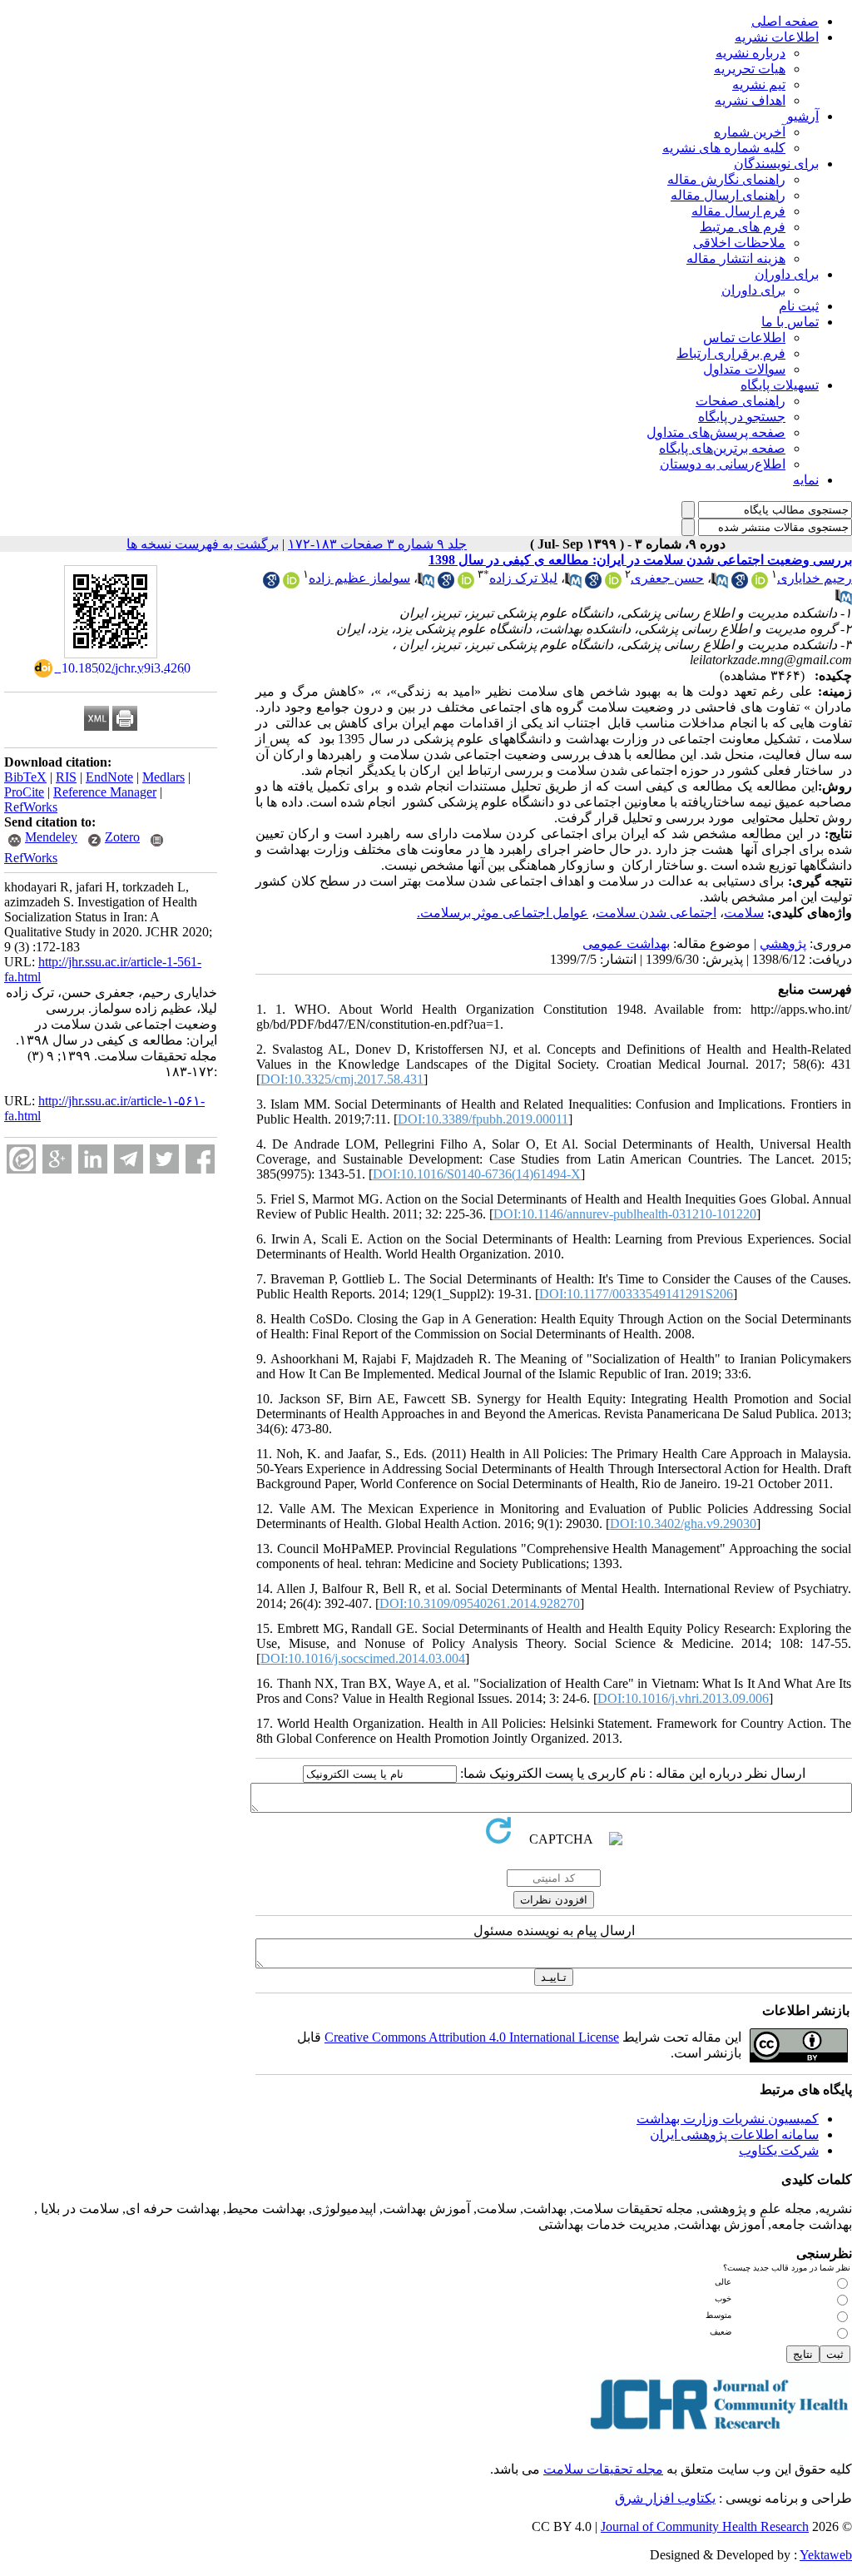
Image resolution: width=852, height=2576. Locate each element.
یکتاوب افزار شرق (665, 2498)
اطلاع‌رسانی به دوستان (723, 464)
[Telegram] (129, 1159)
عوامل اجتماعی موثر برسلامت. (503, 913)
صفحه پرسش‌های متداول (716, 432)
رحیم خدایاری (815, 578)
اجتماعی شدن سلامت (656, 913)
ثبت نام (799, 306)
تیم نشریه (759, 84)
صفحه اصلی (785, 21)
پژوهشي (783, 943)
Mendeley (51, 837)
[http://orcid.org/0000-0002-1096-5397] (466, 584)
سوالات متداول (744, 369)
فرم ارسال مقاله (738, 211)
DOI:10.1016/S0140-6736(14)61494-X (477, 1174)
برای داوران (787, 274)
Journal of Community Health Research (705, 2526)
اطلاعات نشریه (777, 37)
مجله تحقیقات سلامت (603, 2469)
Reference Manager (105, 792)
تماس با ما (790, 322)
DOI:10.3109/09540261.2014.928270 (480, 1603)
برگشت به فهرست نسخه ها (203, 544)
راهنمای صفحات (741, 401)
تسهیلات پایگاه (780, 385)
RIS (66, 777)
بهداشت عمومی (626, 943)
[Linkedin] (93, 1159)
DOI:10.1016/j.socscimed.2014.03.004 (363, 1658)
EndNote (109, 777)
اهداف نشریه (750, 100)
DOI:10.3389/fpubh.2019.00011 (483, 1119)
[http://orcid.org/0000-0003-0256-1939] (291, 584)
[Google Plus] (57, 1159)
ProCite (24, 792)
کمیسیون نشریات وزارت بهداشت (728, 2119)
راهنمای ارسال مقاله (728, 195)
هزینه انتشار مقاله (736, 258)
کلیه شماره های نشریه (724, 148)
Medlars (163, 777)
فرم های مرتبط (743, 227)
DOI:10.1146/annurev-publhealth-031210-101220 (625, 1214)
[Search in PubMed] (720, 584)
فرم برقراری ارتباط (731, 353)
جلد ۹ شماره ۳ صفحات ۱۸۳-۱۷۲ (377, 544)
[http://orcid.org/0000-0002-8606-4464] (613, 584)
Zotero (122, 837)
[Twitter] (164, 1159)
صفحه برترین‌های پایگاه (722, 448)
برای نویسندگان (776, 164)
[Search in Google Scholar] (740, 584)
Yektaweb (826, 2555)
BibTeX (25, 777)
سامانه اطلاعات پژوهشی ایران (734, 2134)
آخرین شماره (750, 132)
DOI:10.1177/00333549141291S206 (636, 1294)
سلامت (744, 913)
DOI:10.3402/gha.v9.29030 (683, 1524)
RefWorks (31, 807)
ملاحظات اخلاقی (739, 243)
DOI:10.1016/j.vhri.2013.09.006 (683, 1698)
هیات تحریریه (750, 69)
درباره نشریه (750, 53)
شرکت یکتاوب (779, 2150)
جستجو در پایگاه (742, 417)
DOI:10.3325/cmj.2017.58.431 (342, 1079)
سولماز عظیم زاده (359, 578)
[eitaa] (21, 1159)
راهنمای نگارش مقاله (726, 179)
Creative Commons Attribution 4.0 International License (472, 2037)
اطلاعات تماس (744, 338)
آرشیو (803, 116)
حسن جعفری (667, 578)
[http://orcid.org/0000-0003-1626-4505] (760, 584)
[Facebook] (200, 1159)
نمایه (806, 480)
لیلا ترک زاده (523, 578)
